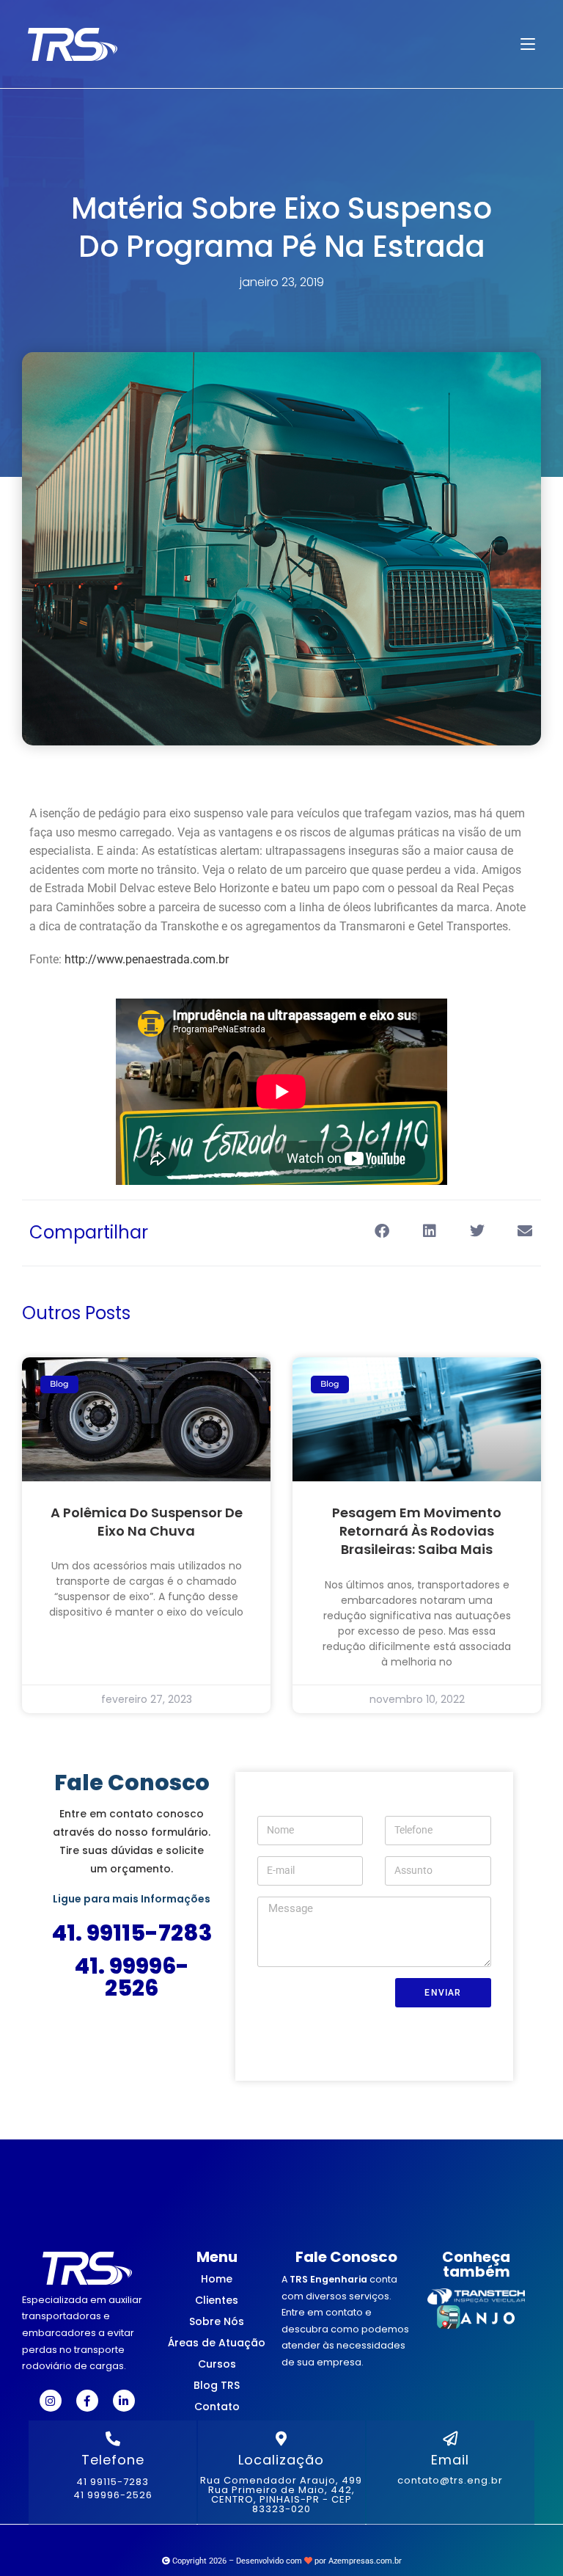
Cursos (217, 2364)
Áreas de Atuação (217, 2343)
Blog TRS (217, 2385)
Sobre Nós (217, 2321)
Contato (217, 2407)
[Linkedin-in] (124, 2401)
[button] (382, 1232)
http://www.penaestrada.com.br (147, 959)
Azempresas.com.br (365, 2561)
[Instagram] (51, 2401)
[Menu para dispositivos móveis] (528, 44)
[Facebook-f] (87, 2401)
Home (217, 2279)
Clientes (217, 2300)
